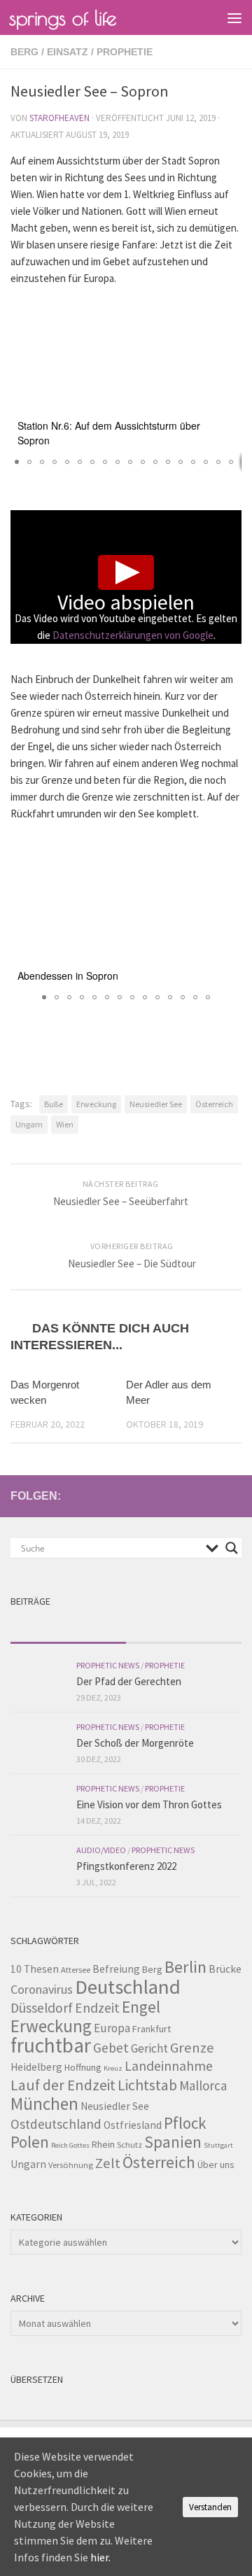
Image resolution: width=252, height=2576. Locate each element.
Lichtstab (147, 2085)
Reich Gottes (70, 2145)
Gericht (149, 2048)
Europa (112, 2028)
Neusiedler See (156, 1104)
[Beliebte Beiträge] (184, 1629)
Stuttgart (218, 2145)
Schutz (129, 2145)
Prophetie (125, 52)
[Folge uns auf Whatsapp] (233, 1495)
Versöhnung (71, 2165)
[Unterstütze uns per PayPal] (211, 1495)
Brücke (225, 1969)
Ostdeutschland (56, 2124)
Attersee (76, 1970)
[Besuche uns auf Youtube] (188, 1495)
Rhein (103, 2144)
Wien (65, 1124)
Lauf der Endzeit (63, 2085)
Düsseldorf (42, 2008)
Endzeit (97, 2008)
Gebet (111, 2048)
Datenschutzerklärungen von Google (133, 635)
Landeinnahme (169, 2066)
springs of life (63, 17)
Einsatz (68, 52)
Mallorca (203, 2085)
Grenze (192, 2048)
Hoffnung (83, 2067)
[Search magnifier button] (232, 1548)
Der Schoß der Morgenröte (135, 1743)
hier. (100, 2557)
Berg (24, 52)
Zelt (108, 2163)
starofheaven (59, 118)
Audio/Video (101, 1850)
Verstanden (210, 2507)
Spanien (173, 2142)
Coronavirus (42, 1989)
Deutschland (128, 1987)
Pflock (185, 2123)
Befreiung (116, 1969)
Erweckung (96, 1104)
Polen (30, 2142)
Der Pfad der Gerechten (129, 1681)
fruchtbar (51, 2045)
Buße (54, 1104)
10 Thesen (35, 1969)
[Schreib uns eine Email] (166, 1495)
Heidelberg (36, 2067)
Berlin (185, 1967)
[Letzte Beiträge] (68, 1629)
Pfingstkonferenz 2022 (126, 1866)
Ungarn (29, 1124)
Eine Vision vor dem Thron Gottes (149, 1804)
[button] (229, 310)
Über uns (216, 2165)
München (44, 2104)
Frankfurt (152, 2029)
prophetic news (108, 1665)
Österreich (214, 1104)
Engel (141, 2007)
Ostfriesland (133, 2125)
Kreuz (113, 2068)
